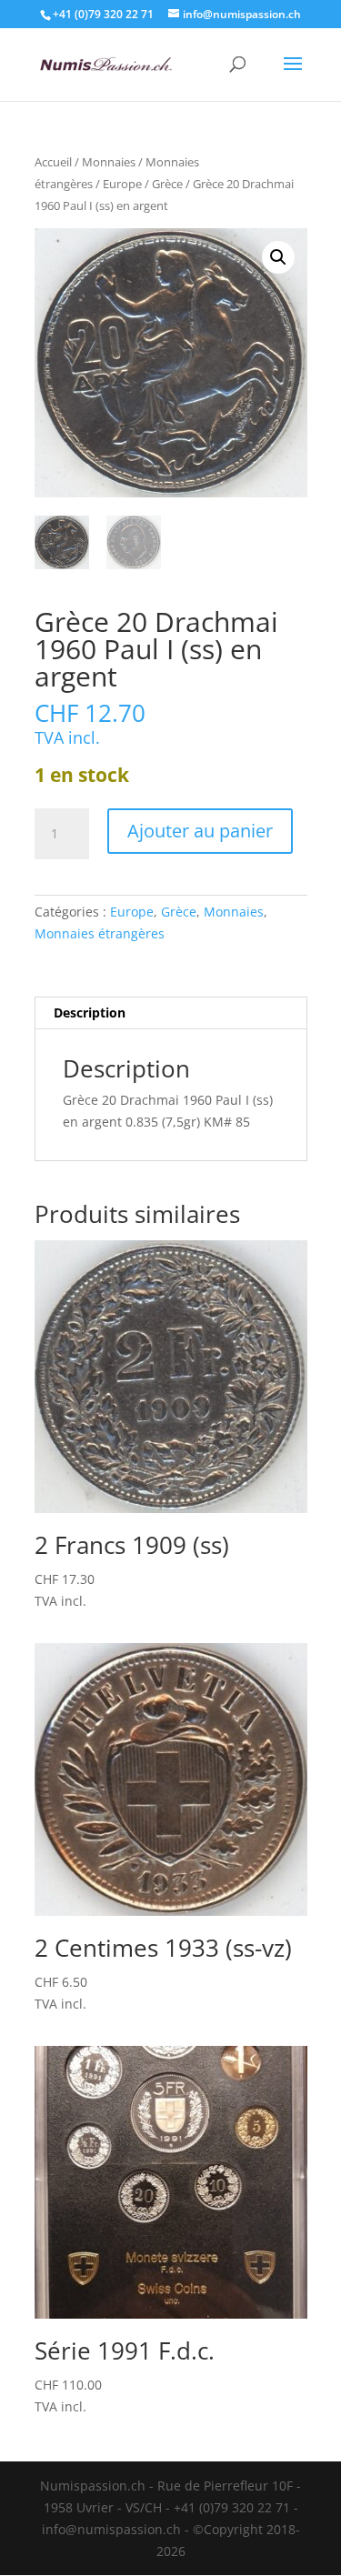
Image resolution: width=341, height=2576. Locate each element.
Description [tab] (90, 1012)
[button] (278, 257)
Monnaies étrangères (100, 933)
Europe (122, 184)
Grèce (167, 184)
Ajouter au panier (200, 831)
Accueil (53, 162)
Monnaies (109, 162)
